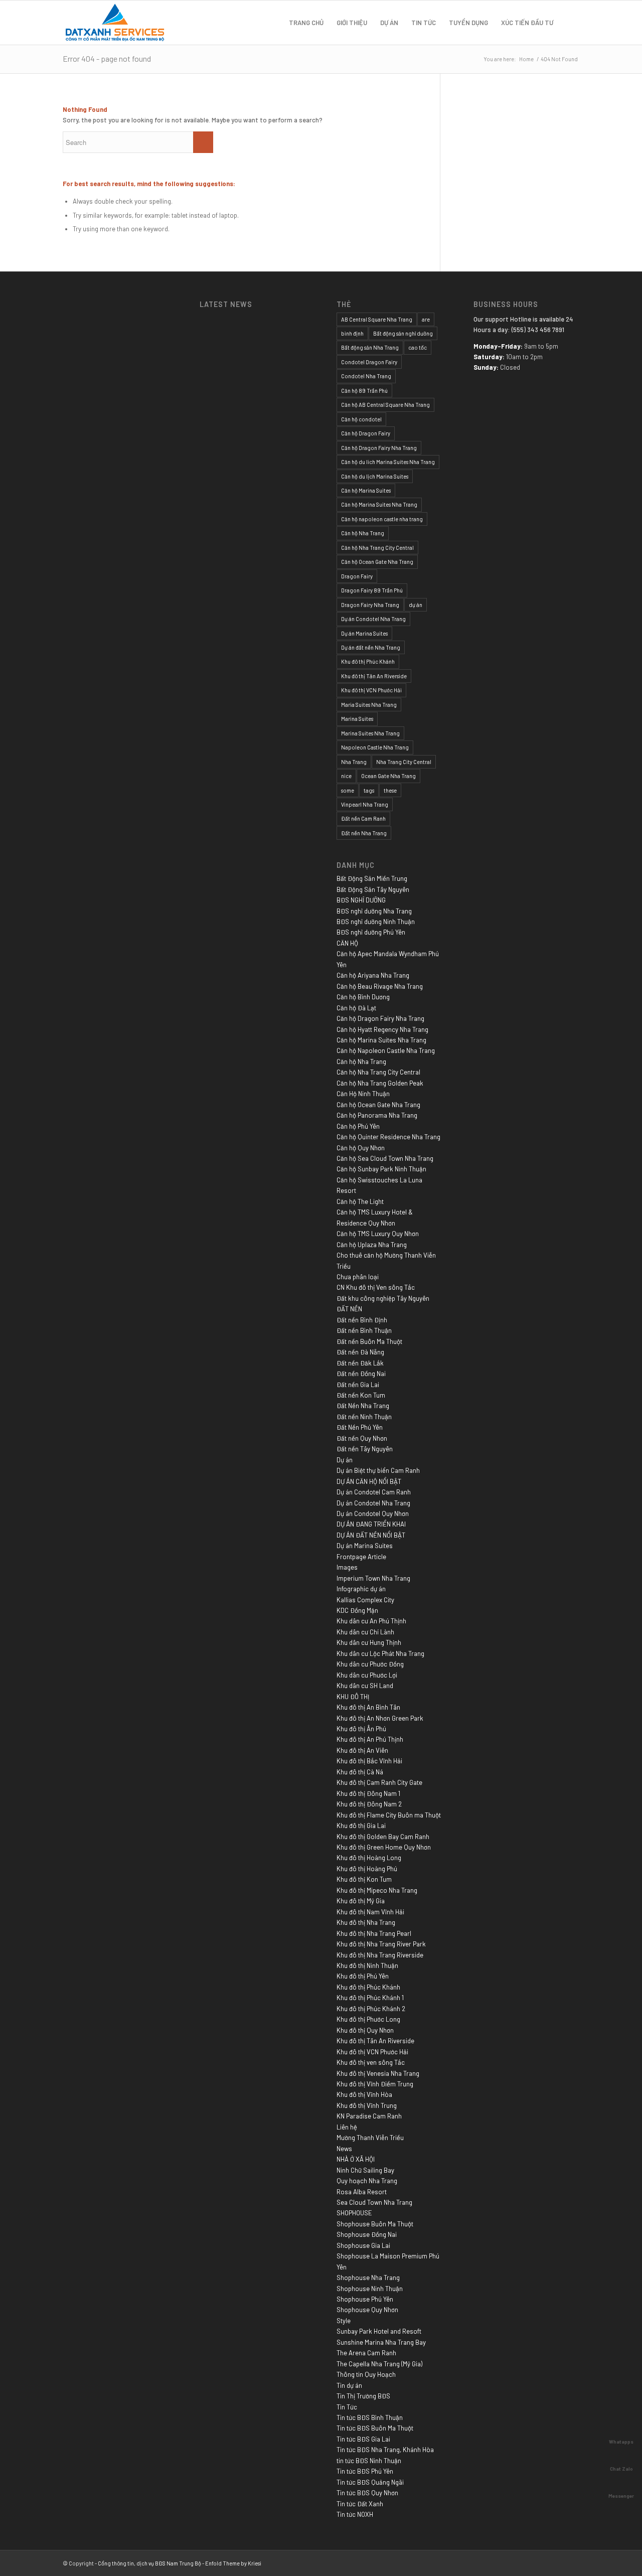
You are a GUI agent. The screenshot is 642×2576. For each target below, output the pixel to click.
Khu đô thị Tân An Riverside (374, 676)
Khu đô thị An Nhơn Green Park (380, 1718)
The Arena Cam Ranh (366, 2353)
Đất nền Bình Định (362, 1320)
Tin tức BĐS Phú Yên (365, 2471)
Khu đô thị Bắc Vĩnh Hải (369, 1761)
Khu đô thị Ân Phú (361, 1729)
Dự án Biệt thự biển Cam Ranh (378, 1470)
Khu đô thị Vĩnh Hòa (364, 2094)
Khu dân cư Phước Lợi (367, 1675)
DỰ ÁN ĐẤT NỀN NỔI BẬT (371, 1535)
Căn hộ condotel (361, 419)
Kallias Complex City (365, 1600)
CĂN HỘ (347, 943)
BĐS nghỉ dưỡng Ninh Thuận (376, 922)
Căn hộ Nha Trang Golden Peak (380, 1083)
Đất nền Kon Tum (361, 1395)
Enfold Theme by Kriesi (233, 2563)
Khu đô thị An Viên (362, 1750)
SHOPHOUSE (354, 2213)
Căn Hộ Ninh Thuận (363, 1094)
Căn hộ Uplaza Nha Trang (372, 1245)
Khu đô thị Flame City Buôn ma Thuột (389, 1815)
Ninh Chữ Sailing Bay (365, 2170)
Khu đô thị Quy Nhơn (365, 2030)
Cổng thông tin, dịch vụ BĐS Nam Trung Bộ (149, 2563)
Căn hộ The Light (360, 1201)
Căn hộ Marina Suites (366, 490)
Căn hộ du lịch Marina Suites (375, 476)
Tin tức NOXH (355, 2514)
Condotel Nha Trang (366, 376)
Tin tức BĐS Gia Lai (363, 2439)
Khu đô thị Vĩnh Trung (367, 2105)
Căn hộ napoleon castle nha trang (382, 519)
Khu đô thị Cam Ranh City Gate (379, 1782)
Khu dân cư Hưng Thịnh (369, 1642)
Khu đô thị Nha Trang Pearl (374, 1933)
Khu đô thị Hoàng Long (369, 1858)
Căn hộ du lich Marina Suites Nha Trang (388, 462)
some (348, 790)
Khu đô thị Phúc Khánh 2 (371, 2009)
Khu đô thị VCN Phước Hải (371, 690)
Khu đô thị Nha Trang (366, 1922)
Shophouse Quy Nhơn (367, 2310)
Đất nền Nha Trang (364, 833)
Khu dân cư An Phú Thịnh (371, 1621)
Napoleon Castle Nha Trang (375, 747)
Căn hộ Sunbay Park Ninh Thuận (381, 1169)
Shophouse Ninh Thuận (370, 2289)
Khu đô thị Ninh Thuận (367, 1965)
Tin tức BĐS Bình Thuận (370, 2417)
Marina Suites (357, 719)
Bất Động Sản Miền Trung (372, 878)
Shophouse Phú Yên (365, 2299)
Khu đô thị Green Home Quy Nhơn (384, 1847)
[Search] (570, 23)
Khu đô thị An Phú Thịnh (370, 1739)
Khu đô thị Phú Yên (363, 1976)
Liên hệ (347, 2127)
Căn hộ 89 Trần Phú (364, 391)
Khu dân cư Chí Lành (365, 1632)
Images (347, 1567)
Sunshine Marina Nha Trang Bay (381, 2342)
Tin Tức (347, 2407)
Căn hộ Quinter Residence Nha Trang (388, 1137)
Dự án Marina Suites (364, 633)
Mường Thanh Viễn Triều (370, 2138)
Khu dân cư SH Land (365, 1686)
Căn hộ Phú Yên (358, 1126)
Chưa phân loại (358, 1277)
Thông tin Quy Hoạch (366, 2374)
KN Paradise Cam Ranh (369, 2116)
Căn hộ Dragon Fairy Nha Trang (379, 448)
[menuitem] (306, 23)
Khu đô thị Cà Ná (360, 1772)
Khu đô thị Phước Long (368, 2019)
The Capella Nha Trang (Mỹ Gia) (379, 2364)
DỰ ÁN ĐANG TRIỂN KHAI (371, 1524)
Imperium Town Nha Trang (373, 1578)
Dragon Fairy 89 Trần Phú (372, 590)
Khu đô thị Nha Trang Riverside (380, 1955)
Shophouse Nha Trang (368, 2278)
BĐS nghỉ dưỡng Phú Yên (371, 932)
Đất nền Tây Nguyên (365, 1449)
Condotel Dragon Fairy (369, 362)
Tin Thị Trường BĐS (363, 2396)
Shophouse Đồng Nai (367, 2234)
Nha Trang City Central (404, 762)
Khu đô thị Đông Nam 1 (368, 1793)
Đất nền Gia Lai (358, 1385)
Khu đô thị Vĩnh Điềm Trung (375, 2084)
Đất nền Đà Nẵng (360, 1352)
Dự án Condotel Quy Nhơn (373, 1513)
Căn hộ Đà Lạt (356, 1008)
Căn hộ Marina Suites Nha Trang (379, 504)
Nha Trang (354, 762)
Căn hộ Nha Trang (363, 533)
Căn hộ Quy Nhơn (361, 1148)
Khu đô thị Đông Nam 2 (369, 1804)
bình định (352, 333)
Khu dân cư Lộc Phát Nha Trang (380, 1653)
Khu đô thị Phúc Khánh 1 (370, 1998)
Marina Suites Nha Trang (370, 733)
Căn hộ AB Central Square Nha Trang (385, 405)
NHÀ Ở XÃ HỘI (356, 2159)
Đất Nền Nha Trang (363, 1406)
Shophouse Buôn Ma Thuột (375, 2224)
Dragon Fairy (357, 576)
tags (369, 790)
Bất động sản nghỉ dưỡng (403, 333)
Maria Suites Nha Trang (369, 705)
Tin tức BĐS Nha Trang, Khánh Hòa (385, 2450)
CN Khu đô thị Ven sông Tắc (376, 1287)
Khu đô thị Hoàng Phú (367, 1869)
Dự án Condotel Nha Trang (373, 619)
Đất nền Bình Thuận (364, 1330)
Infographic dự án (361, 1589)
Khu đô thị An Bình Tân (368, 1707)
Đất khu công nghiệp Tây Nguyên (383, 1298)
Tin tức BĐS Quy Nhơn (367, 2493)
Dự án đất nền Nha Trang (371, 647)
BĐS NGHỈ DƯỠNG (361, 900)
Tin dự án (349, 2385)
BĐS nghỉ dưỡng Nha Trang (374, 911)
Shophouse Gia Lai (363, 2245)
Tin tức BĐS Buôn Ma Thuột (375, 2428)
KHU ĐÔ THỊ (353, 1697)
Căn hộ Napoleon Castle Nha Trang (386, 1050)
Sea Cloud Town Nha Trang (374, 2202)
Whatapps (621, 2442)
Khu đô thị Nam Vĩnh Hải (370, 1912)
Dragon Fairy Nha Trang (370, 605)
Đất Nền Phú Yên (360, 1427)
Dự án (345, 1460)
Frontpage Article (361, 1557)
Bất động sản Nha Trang (370, 347)
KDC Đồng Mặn (357, 1610)
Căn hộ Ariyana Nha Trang (373, 975)
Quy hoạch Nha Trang (367, 2181)
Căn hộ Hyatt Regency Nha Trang (382, 1029)
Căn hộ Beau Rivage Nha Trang (380, 986)
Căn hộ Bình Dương (363, 997)
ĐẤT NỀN (349, 1309)
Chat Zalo (621, 2469)
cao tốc (418, 347)
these (390, 790)
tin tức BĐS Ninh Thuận (369, 2461)
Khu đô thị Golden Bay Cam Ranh (383, 1837)
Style (344, 2321)
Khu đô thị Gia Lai (361, 1826)
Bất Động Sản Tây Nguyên (373, 889)
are (426, 319)
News (344, 2149)
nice (346, 776)
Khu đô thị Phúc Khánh (368, 661)
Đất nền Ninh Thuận (364, 1417)
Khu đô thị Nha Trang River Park (381, 1944)
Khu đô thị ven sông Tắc (371, 2062)
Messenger (621, 2496)
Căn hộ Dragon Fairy (366, 433)
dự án (416, 605)
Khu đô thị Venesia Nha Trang (378, 2073)
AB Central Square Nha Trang (377, 319)
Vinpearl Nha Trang (365, 804)
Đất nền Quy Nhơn (362, 1438)
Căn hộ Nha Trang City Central (377, 548)
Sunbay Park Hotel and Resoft (379, 2331)
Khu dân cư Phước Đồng (370, 1664)
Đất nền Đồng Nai (361, 1374)
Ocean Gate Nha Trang (388, 776)
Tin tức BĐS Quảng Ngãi (370, 2482)
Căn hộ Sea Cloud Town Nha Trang (385, 1158)
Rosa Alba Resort (362, 2192)
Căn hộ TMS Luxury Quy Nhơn (378, 1234)
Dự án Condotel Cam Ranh (374, 1492)
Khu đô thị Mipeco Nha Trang (377, 1890)
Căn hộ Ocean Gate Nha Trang (377, 562)
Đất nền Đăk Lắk (360, 1363)
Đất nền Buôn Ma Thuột (369, 1341)
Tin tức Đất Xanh (360, 2504)
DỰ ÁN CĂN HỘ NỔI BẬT (369, 1481)
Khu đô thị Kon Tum (364, 1879)
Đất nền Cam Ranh (363, 818)
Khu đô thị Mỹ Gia (361, 1901)
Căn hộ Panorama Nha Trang (377, 1115)
